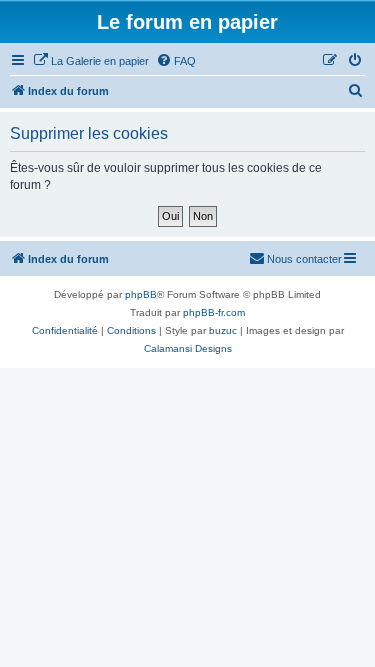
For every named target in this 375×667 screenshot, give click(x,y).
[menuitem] (91, 61)
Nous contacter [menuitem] (304, 259)
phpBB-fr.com (214, 312)
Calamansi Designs (188, 348)
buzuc (223, 330)
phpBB (141, 294)
